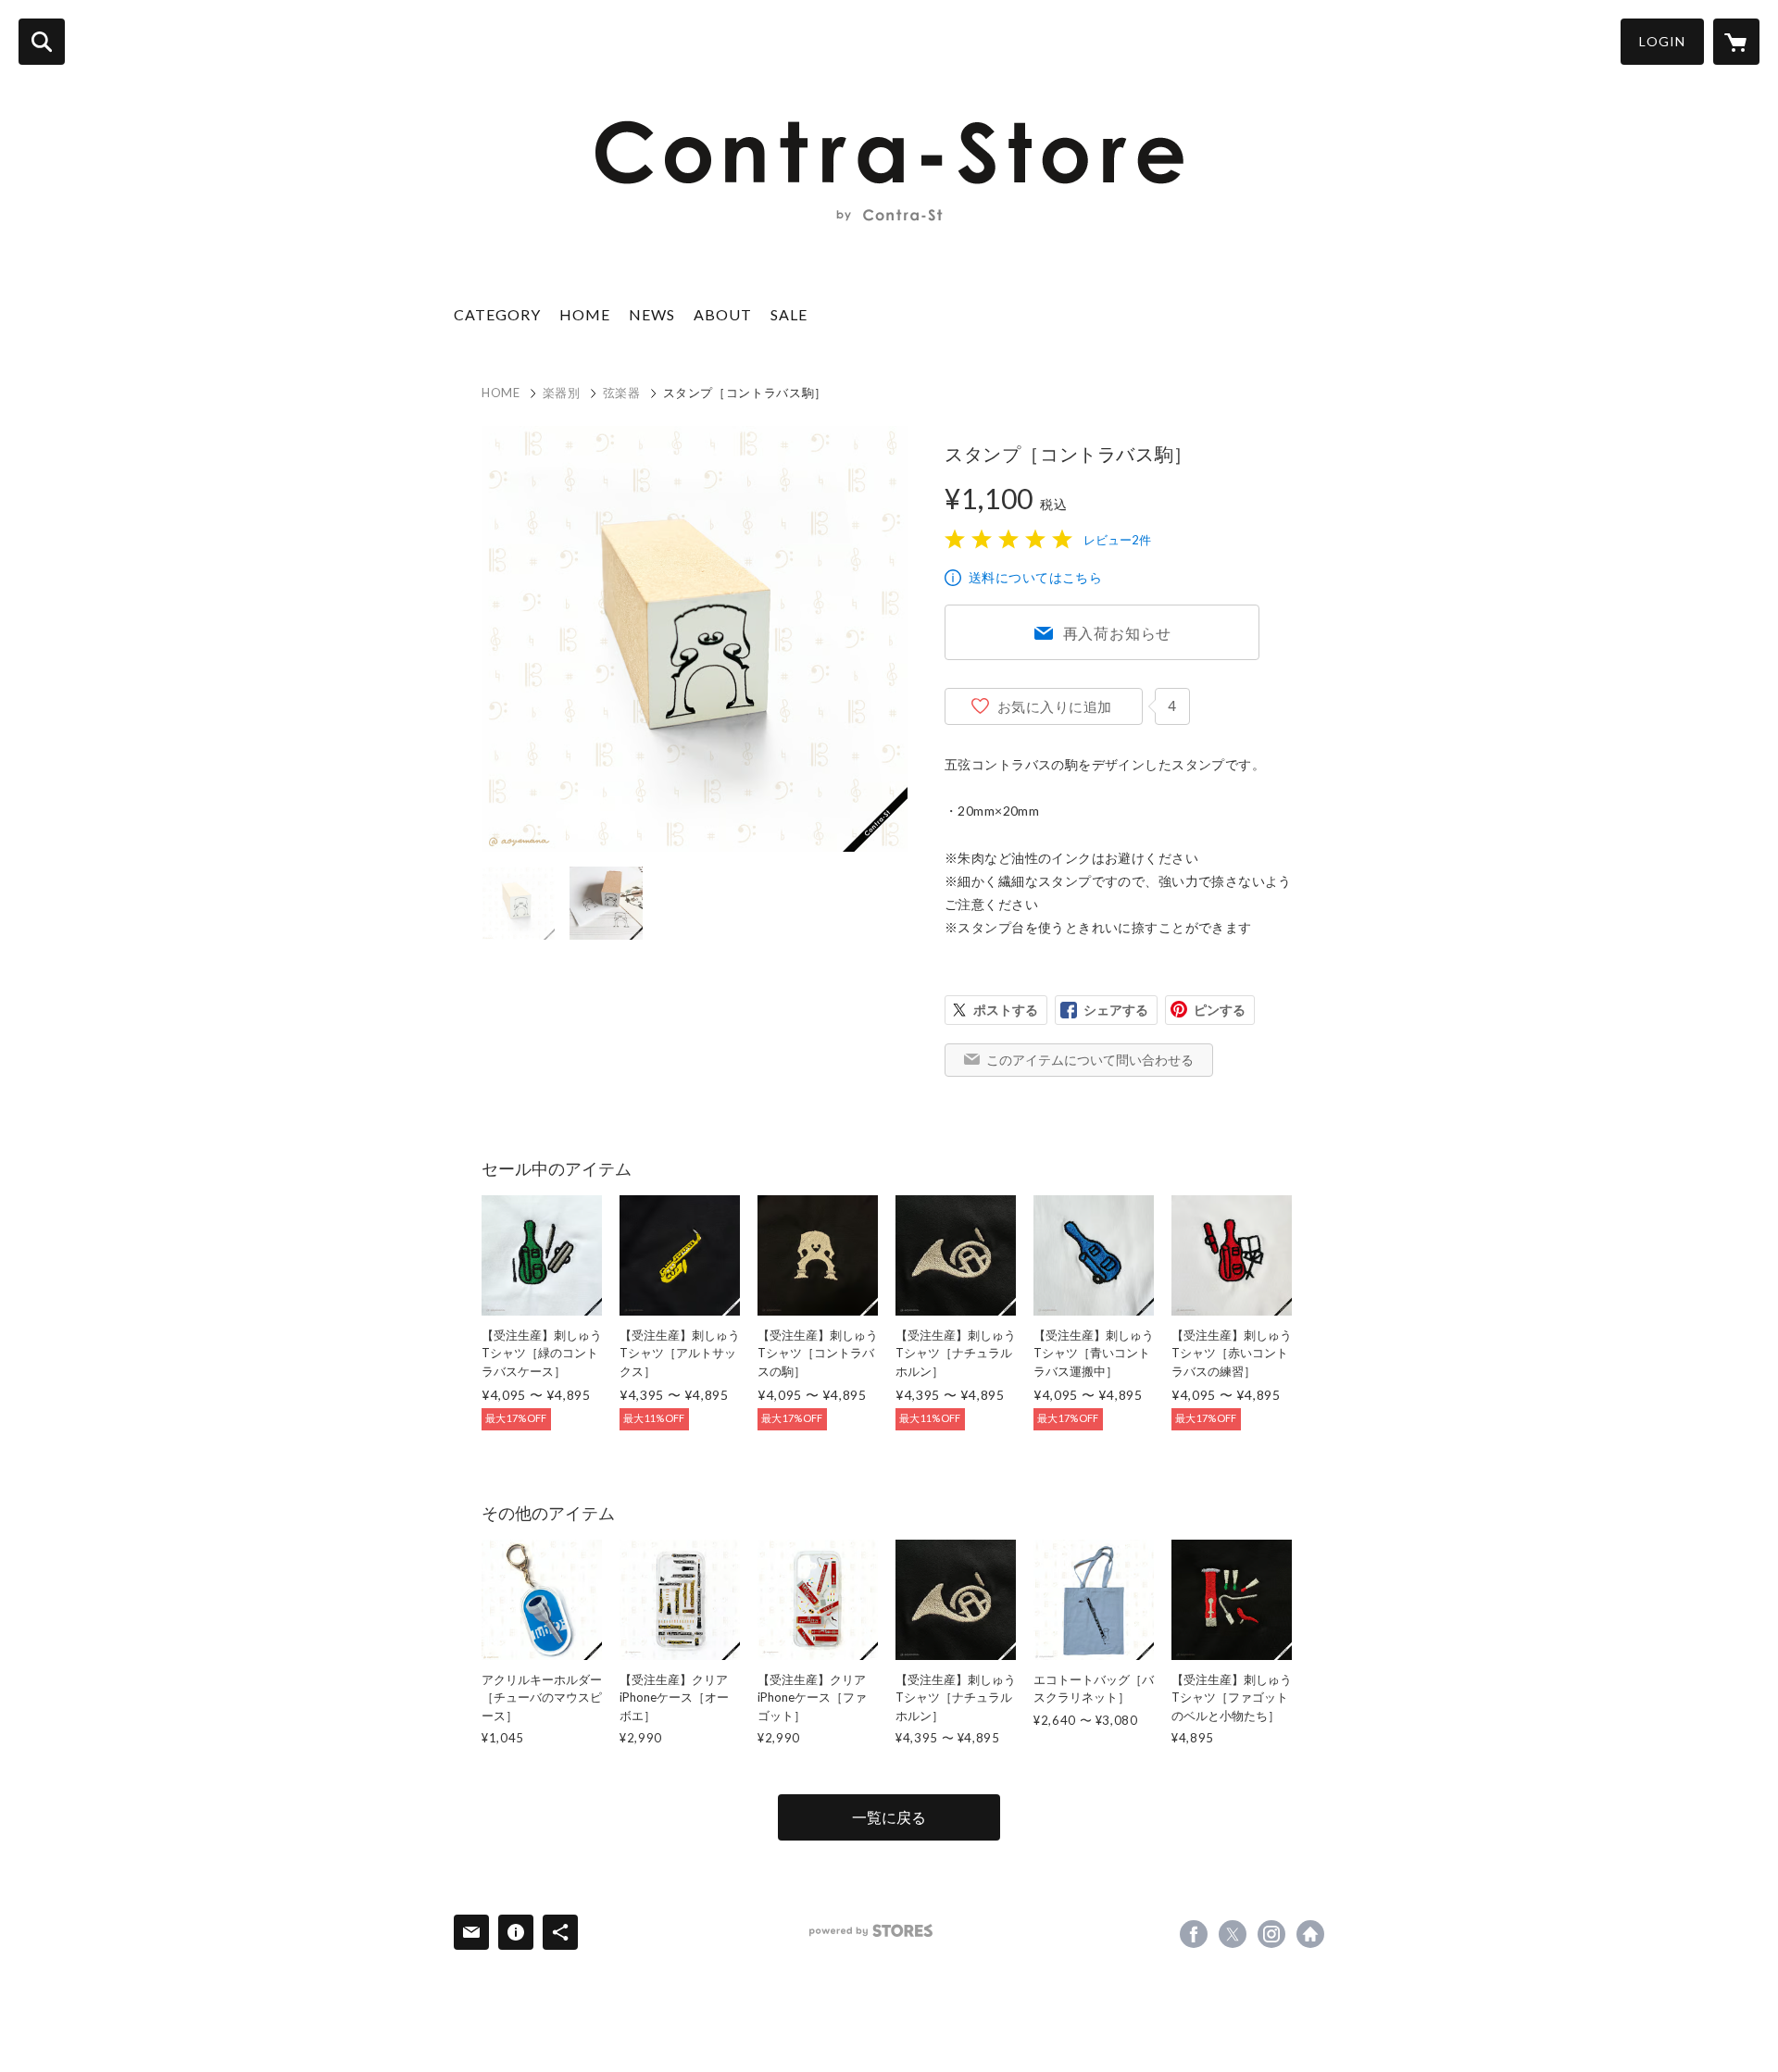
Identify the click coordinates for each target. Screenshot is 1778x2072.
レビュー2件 (1117, 540)
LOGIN (1662, 41)
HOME (585, 314)
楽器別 (562, 393)
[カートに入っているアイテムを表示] (1736, 42)
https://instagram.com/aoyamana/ (1271, 1934)
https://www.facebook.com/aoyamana (1194, 1934)
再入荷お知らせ (1118, 633)
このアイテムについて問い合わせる (1090, 1060)
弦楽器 (622, 393)
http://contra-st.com (1310, 1934)
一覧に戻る (889, 1817)
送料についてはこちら (1035, 577)
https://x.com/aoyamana (1233, 1934)
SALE (789, 314)
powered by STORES (871, 1931)
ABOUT (723, 314)
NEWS (652, 314)
